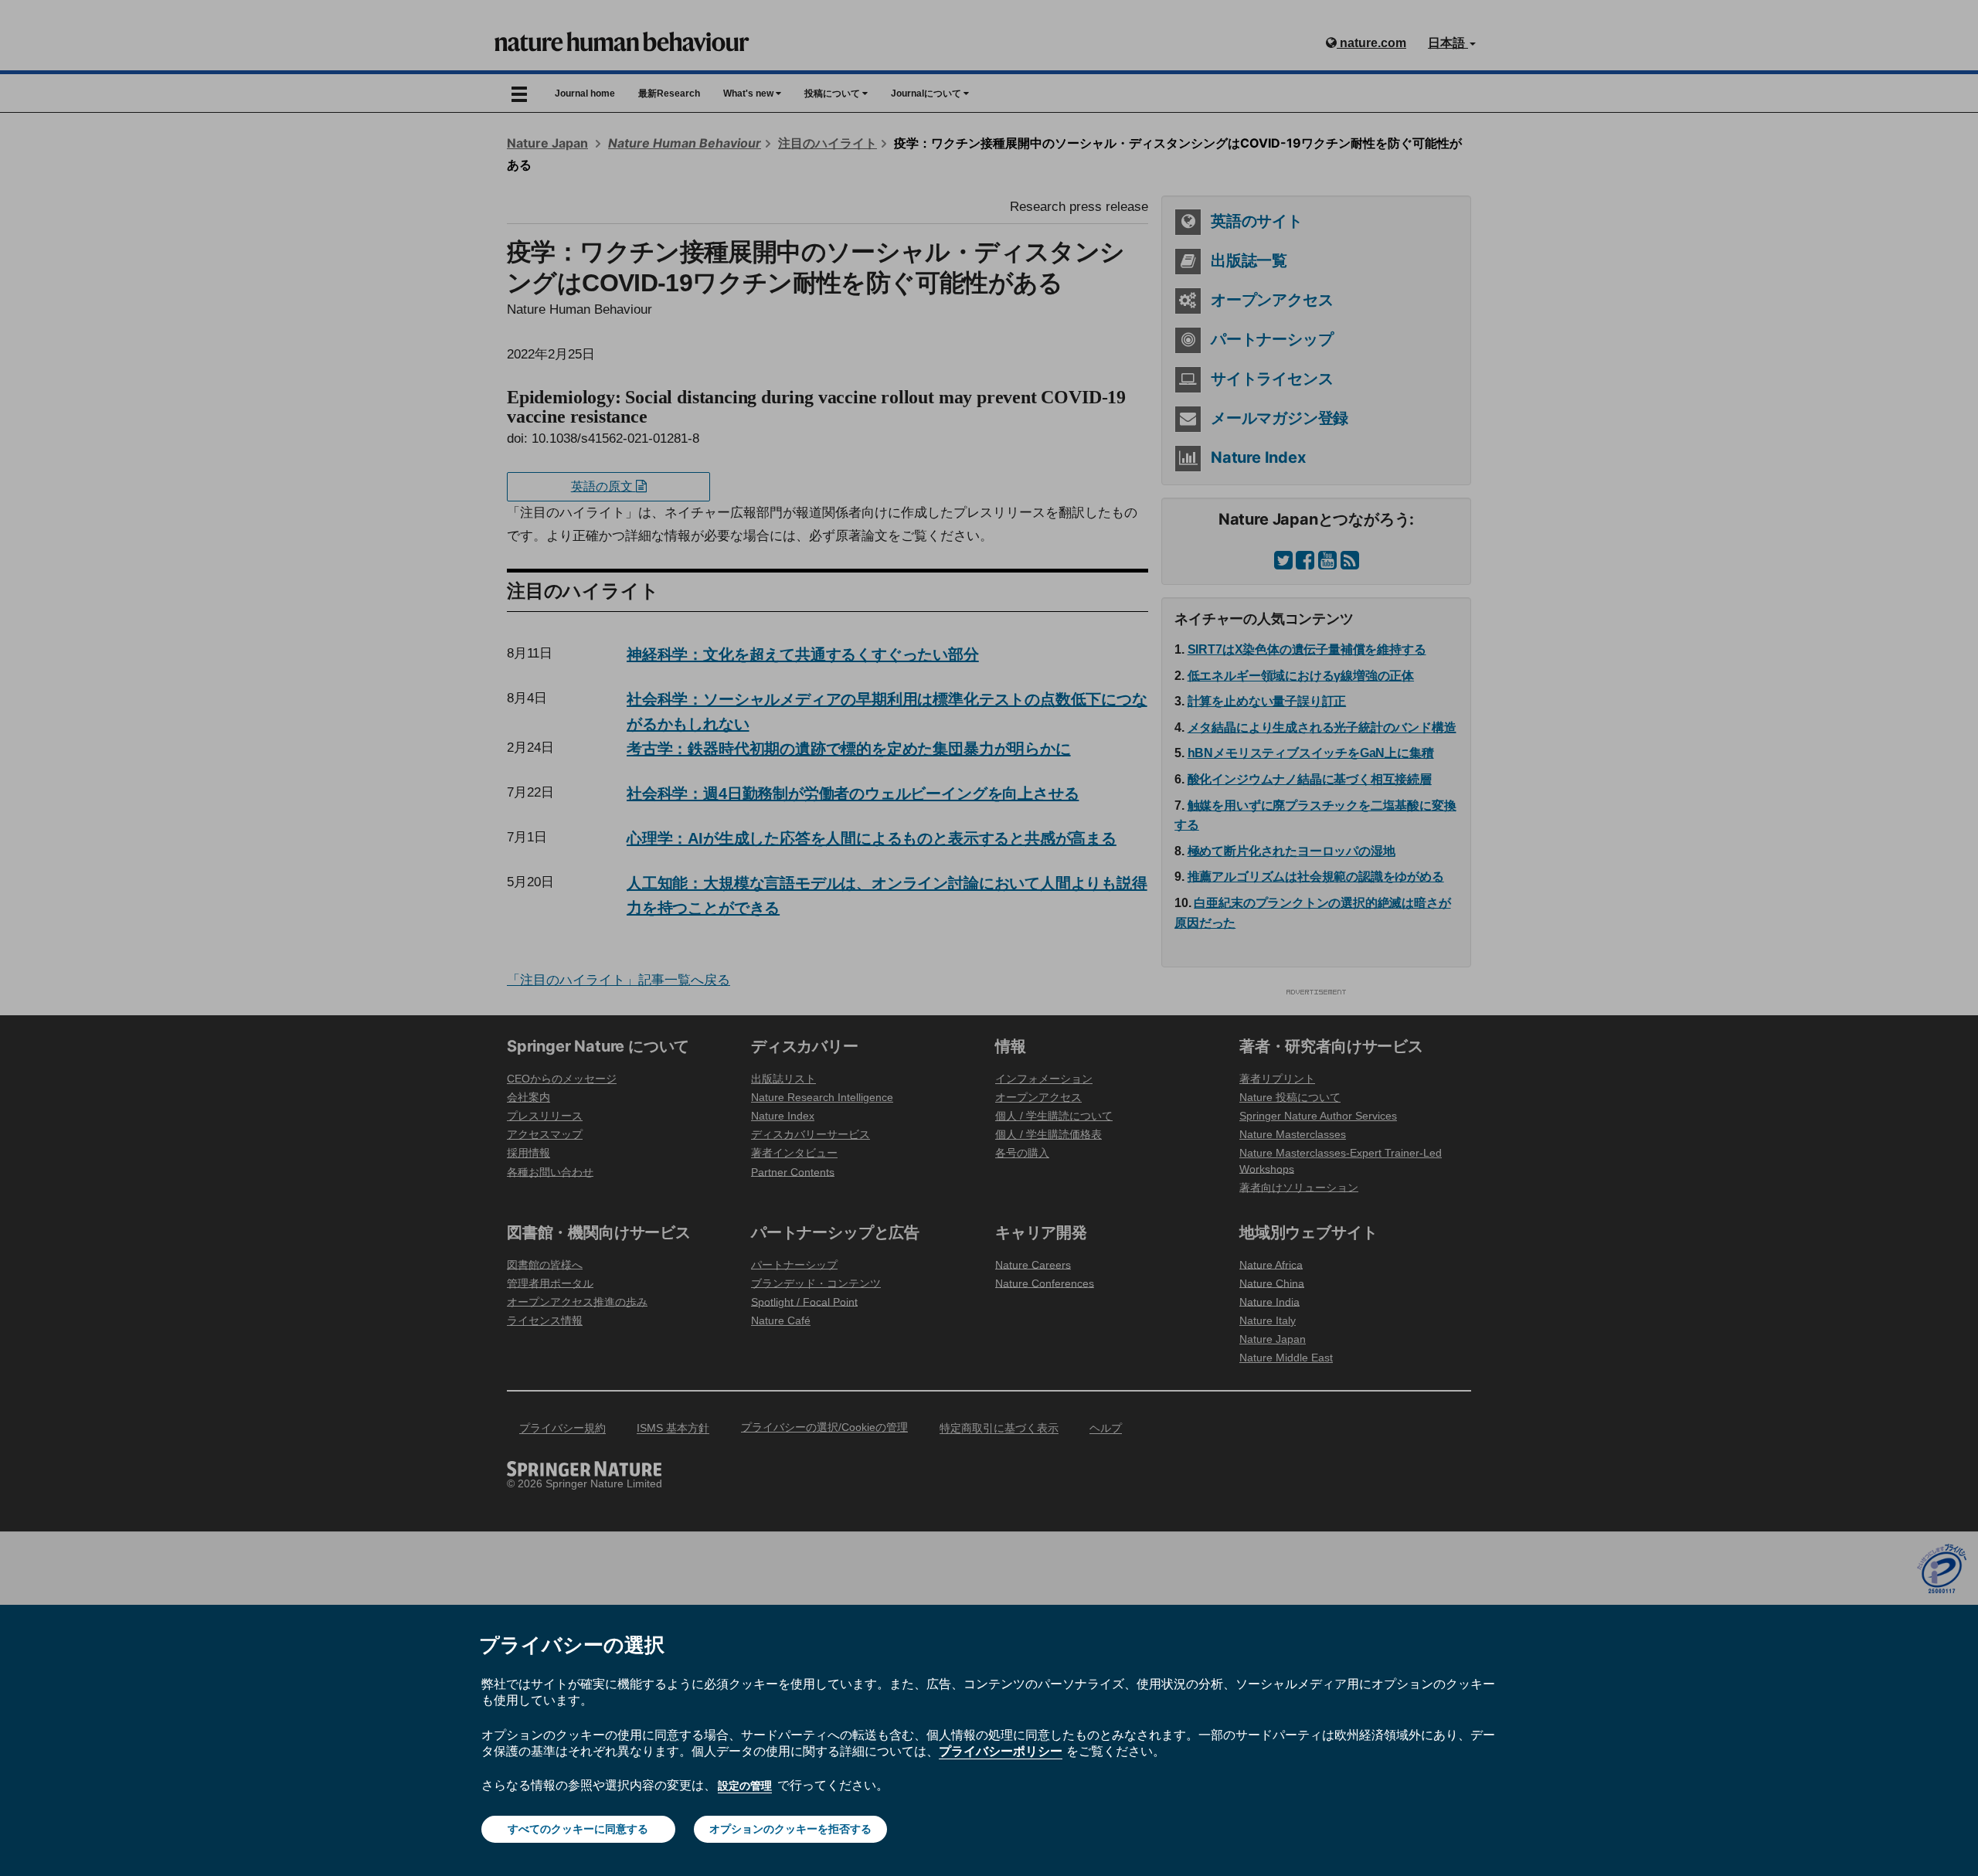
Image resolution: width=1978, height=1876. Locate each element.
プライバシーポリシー (1001, 1751)
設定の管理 (745, 1786)
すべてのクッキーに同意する (578, 1829)
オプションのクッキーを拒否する (790, 1829)
